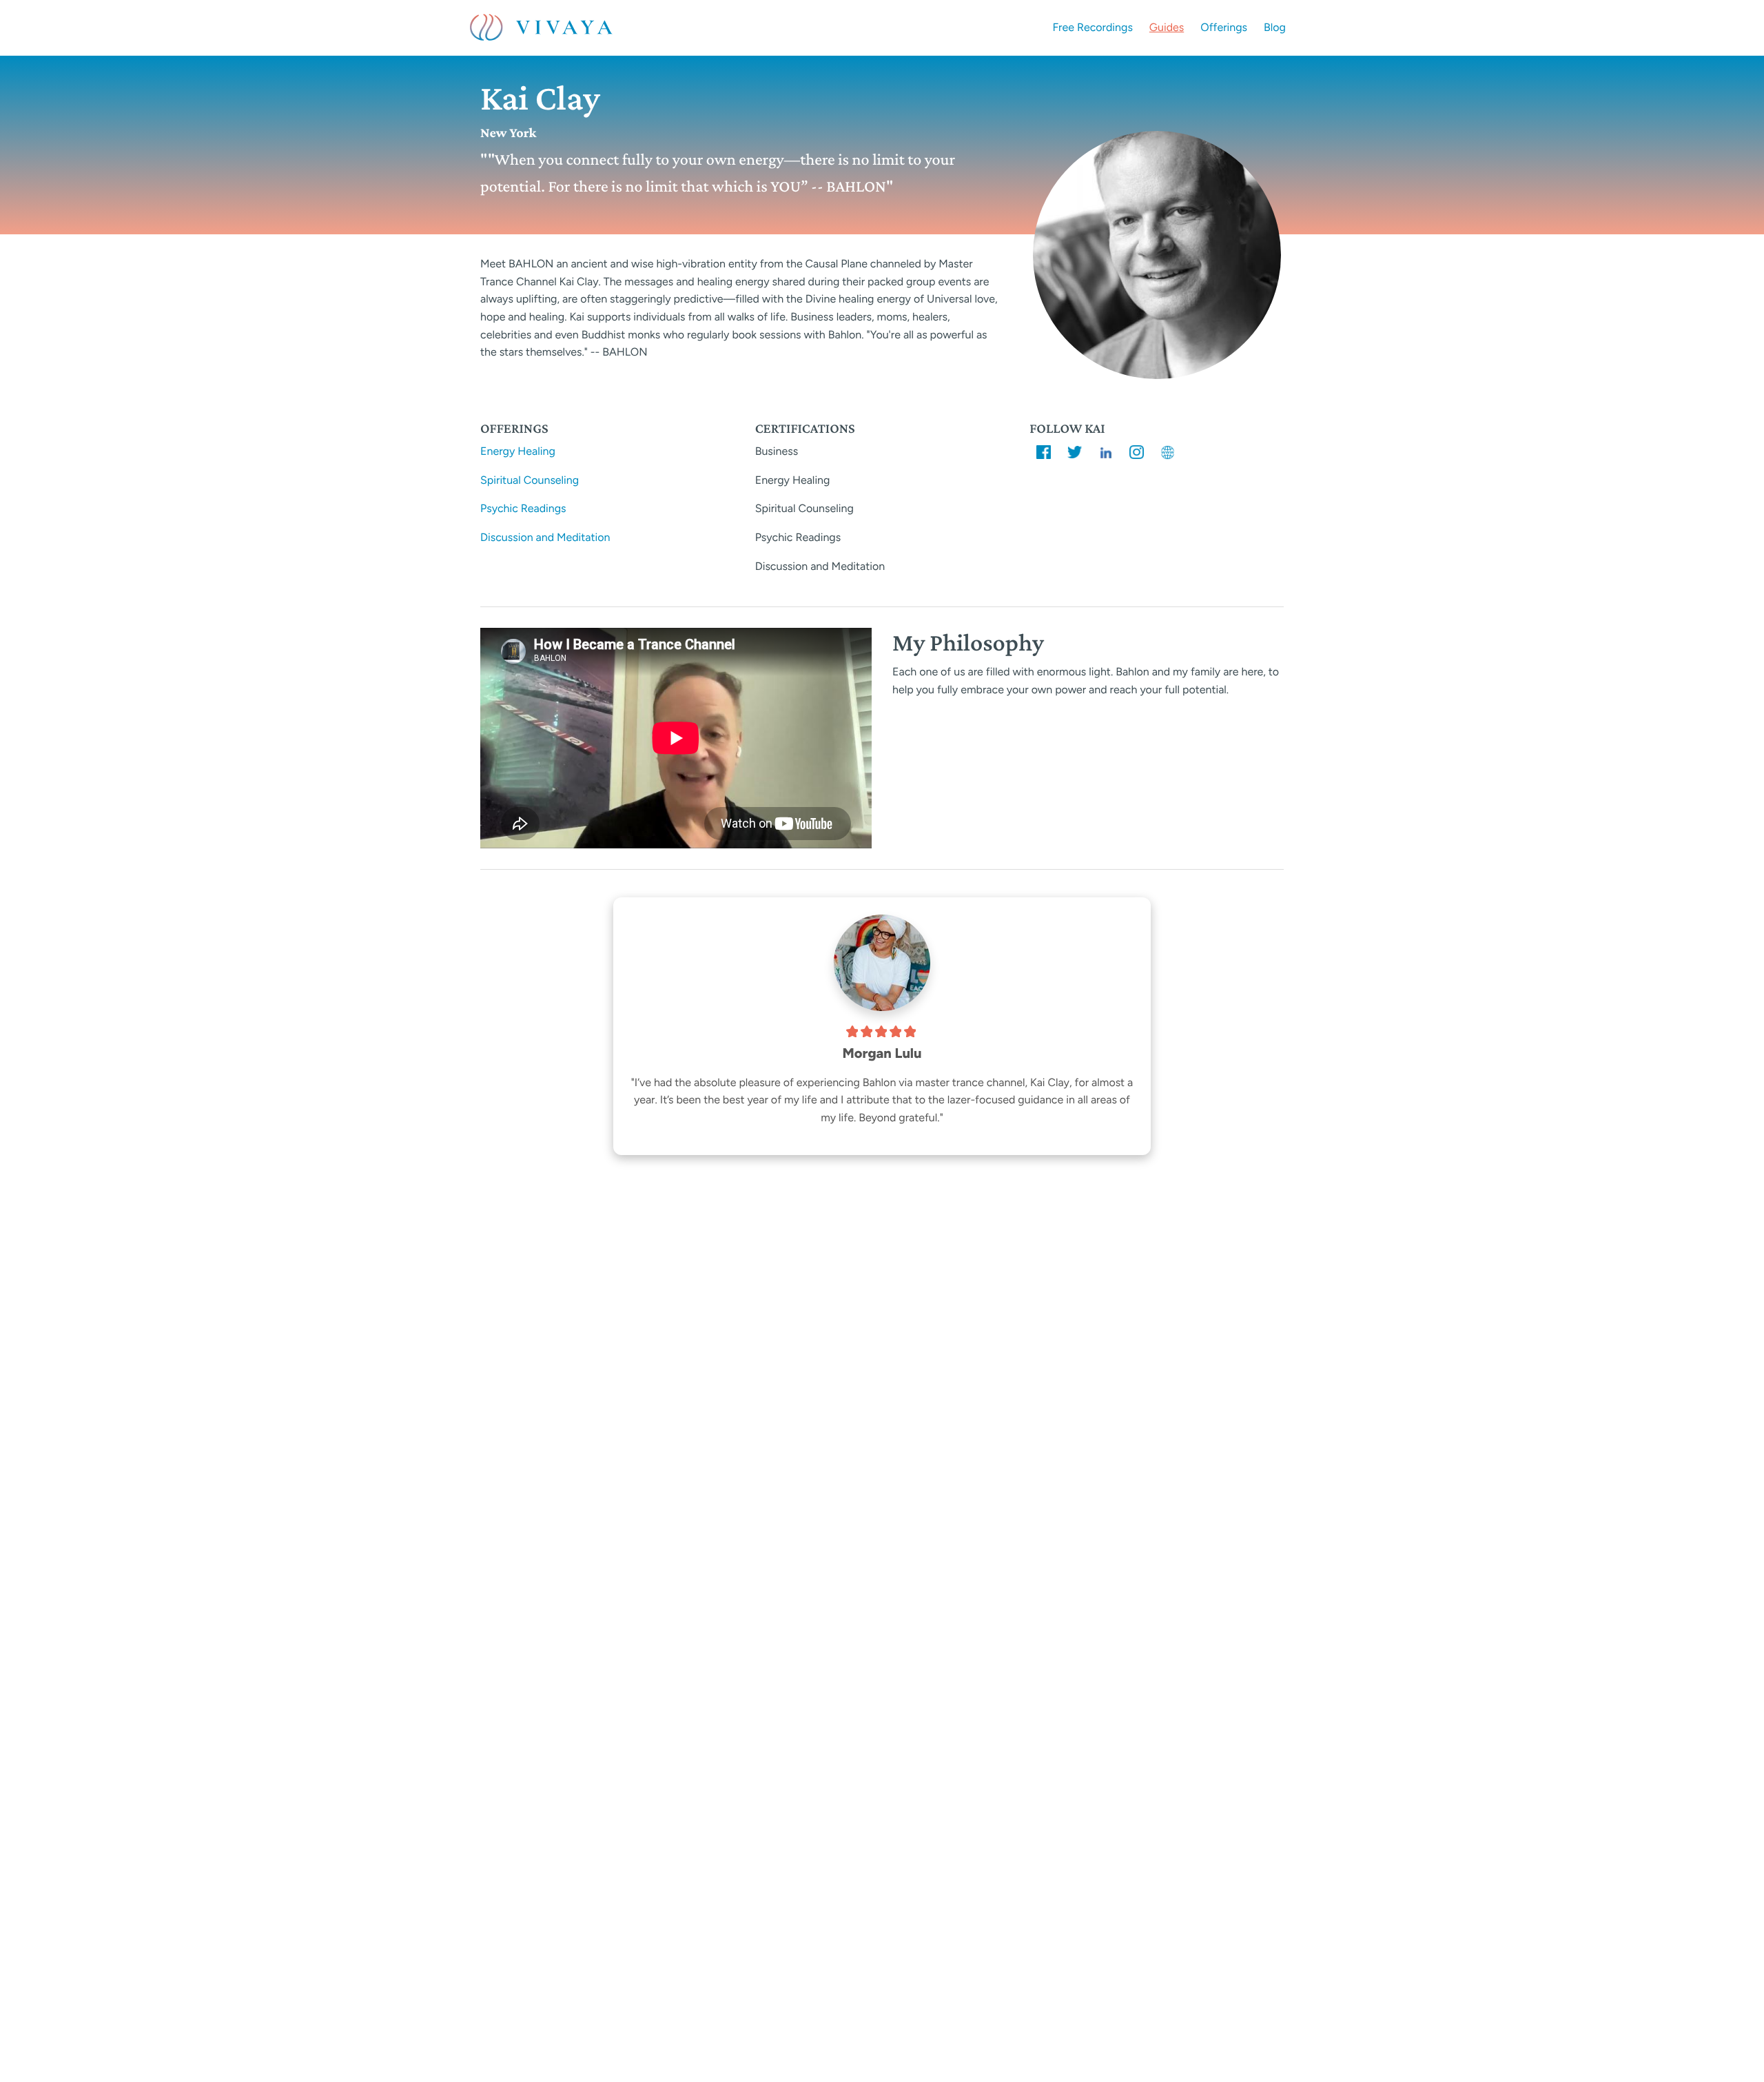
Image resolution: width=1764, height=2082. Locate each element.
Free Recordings (1093, 27)
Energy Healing (518, 451)
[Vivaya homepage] (541, 28)
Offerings (1224, 27)
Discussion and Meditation (545, 537)
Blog (1275, 27)
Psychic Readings (523, 508)
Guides (1167, 27)
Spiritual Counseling (530, 480)
